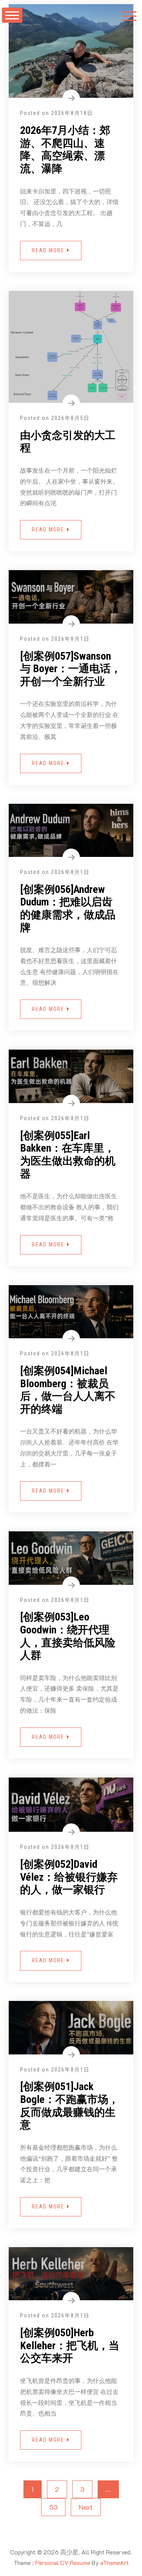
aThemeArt (115, 2563)
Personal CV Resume (63, 2563)
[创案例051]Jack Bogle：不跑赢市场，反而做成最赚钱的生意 (69, 2106)
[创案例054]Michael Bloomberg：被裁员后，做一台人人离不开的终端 (68, 1390)
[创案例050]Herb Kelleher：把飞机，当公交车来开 (70, 2345)
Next (86, 2507)
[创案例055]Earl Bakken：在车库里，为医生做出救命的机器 (68, 1155)
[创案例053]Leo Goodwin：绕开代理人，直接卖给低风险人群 (68, 1636)
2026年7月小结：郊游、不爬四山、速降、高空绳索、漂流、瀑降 (65, 149)
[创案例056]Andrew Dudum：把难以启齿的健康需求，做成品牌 (68, 908)
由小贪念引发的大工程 (68, 442)
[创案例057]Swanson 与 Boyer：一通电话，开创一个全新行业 (71, 669)
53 (53, 2507)
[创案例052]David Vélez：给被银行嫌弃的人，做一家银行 (69, 1877)
